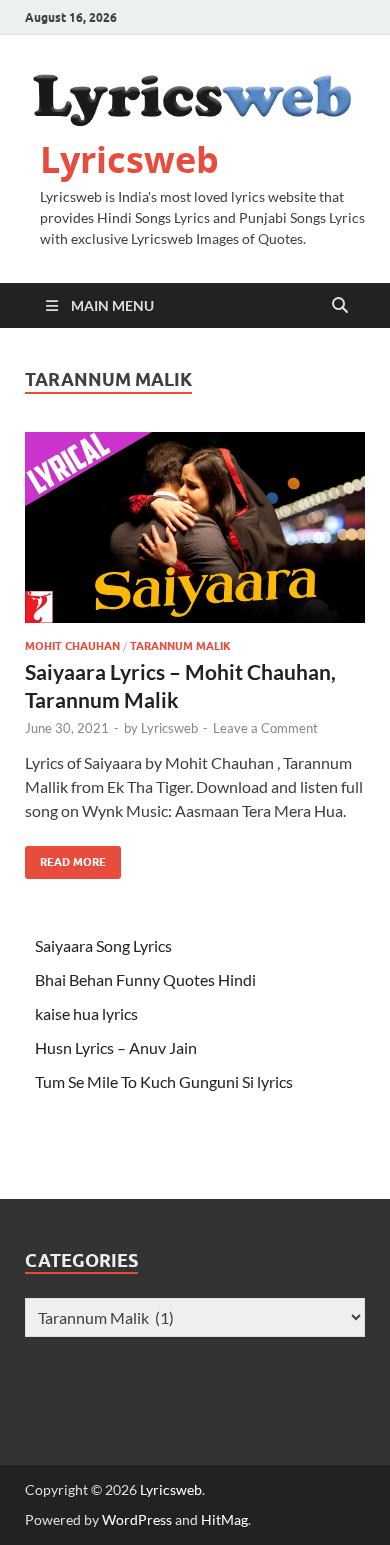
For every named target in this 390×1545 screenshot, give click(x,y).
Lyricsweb (129, 159)
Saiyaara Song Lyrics (103, 945)
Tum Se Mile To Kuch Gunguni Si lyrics (164, 1081)
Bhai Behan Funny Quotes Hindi (145, 979)
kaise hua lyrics (86, 1013)
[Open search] (340, 306)
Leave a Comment (265, 728)
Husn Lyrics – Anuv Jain (116, 1047)
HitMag (224, 1519)
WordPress (137, 1519)
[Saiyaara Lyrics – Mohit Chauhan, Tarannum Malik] (195, 527)
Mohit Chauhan (72, 646)
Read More (65, 857)
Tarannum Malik (180, 646)
